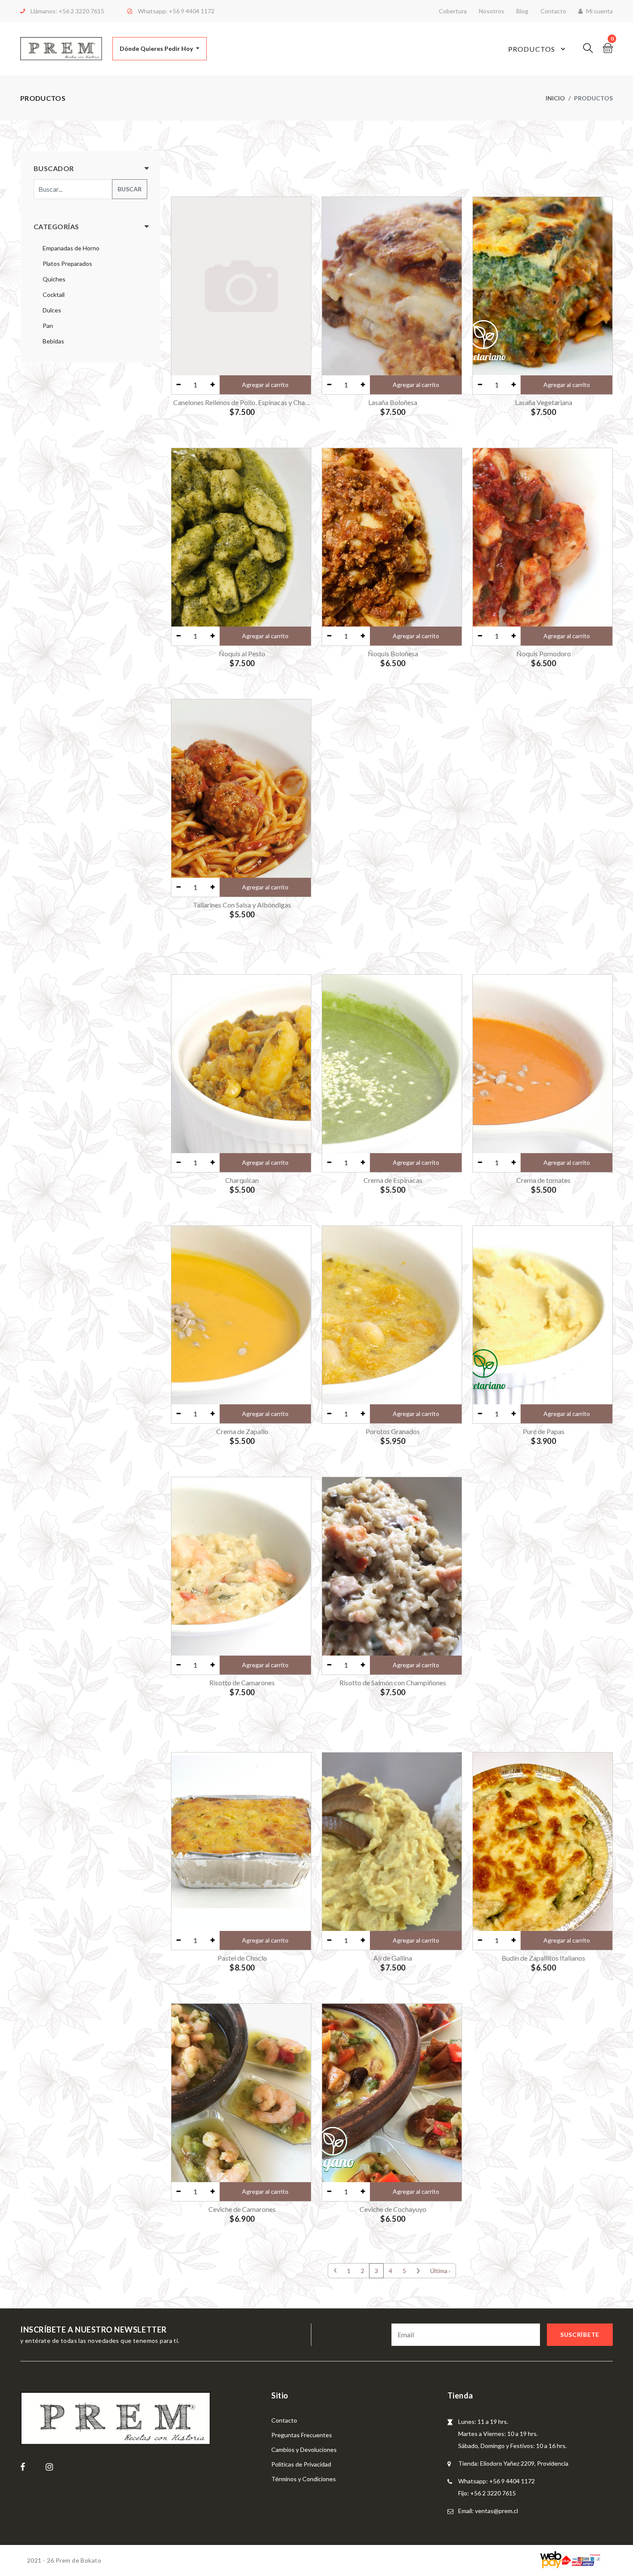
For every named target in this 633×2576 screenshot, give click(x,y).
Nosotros (492, 11)
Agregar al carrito (265, 385)
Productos (532, 49)
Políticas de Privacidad (301, 2464)
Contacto (553, 11)
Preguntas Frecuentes (302, 2435)
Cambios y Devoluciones (304, 2450)
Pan (48, 326)
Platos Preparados (67, 264)
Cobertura (453, 11)
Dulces (52, 310)
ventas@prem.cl (496, 2511)
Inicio (555, 98)
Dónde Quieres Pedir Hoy (157, 48)
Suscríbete (580, 2334)
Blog (522, 11)
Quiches (54, 279)
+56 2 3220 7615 (81, 11)
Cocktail (54, 295)
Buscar (130, 189)
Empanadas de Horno (71, 248)
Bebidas (53, 341)
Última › (440, 2271)
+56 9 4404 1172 (192, 11)
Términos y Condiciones (304, 2479)
